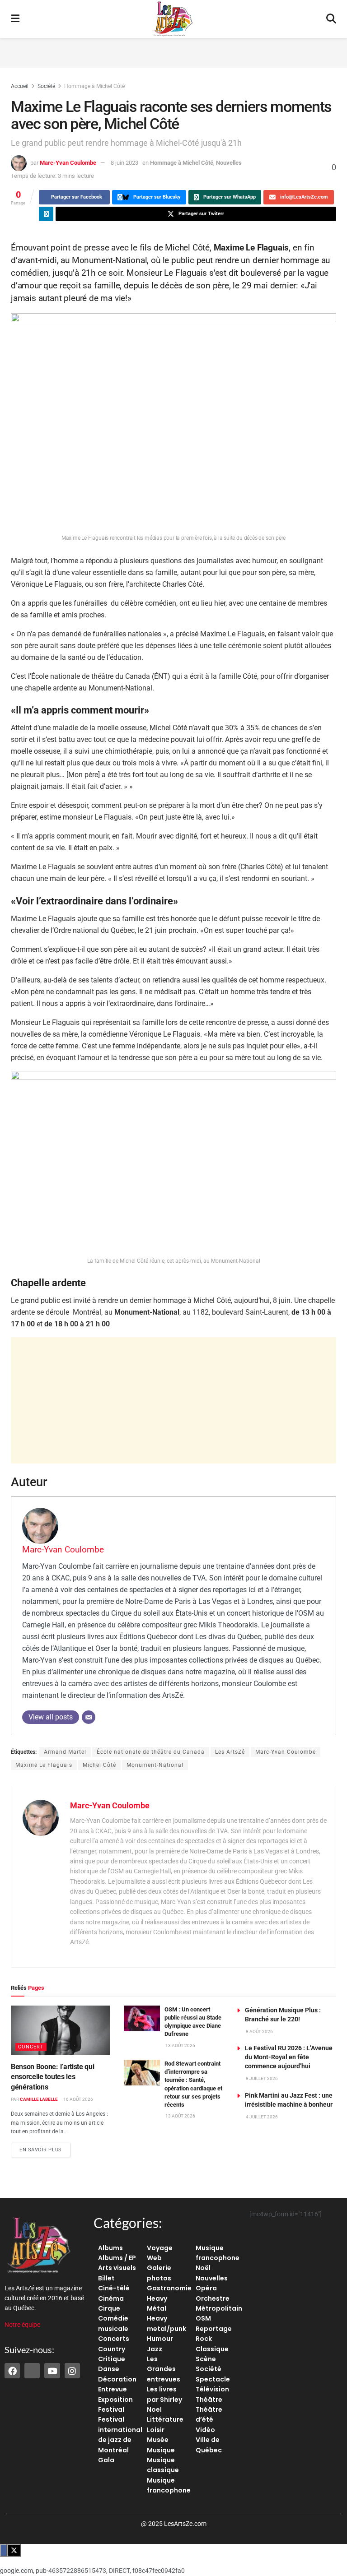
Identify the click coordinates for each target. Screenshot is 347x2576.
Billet (106, 2278)
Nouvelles (229, 163)
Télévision (212, 2389)
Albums (110, 2248)
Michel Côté (99, 1765)
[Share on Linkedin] (46, 214)
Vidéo (205, 2430)
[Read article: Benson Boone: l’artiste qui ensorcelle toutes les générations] (61, 2030)
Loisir (156, 2430)
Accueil (20, 86)
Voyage (160, 2248)
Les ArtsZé (230, 1752)
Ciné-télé (114, 2288)
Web (154, 2258)
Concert (31, 2047)
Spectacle (213, 2379)
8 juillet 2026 (261, 2078)
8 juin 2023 (124, 163)
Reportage (214, 2329)
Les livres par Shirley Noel (164, 2399)
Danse (109, 2369)
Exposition (115, 2400)
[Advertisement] (173, 51)
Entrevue (113, 2389)
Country (112, 2349)
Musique (161, 2450)
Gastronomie (169, 2288)
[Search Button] (331, 19)
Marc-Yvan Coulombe (68, 163)
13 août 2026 (180, 2046)
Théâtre (209, 2400)
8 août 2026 (259, 2032)
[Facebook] (12, 2371)
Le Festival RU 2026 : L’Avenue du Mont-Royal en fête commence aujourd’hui (289, 2057)
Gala (106, 2460)
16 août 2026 (78, 2099)
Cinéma (111, 2298)
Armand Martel (65, 1752)
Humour (160, 2339)
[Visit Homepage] (173, 19)
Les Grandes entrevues (164, 2369)
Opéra (206, 2288)
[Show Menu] (15, 19)
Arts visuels (117, 2268)
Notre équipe (22, 2325)
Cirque (109, 2308)
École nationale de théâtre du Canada (151, 1752)
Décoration (117, 2379)
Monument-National (155, 1765)
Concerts (114, 2339)
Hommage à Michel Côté (94, 86)
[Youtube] (52, 2371)
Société (46, 86)
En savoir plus (45, 2148)
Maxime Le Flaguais (44, 1765)
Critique (112, 2359)
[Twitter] (32, 2371)
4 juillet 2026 (261, 2117)
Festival (111, 2409)
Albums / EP (117, 2258)
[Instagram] (72, 2371)
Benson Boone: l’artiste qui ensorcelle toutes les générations (52, 2077)
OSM (203, 2318)
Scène (206, 2359)
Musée (158, 2440)
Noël (203, 2268)
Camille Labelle (39, 2099)
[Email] (89, 1717)
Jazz (155, 2349)
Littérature (165, 2419)
